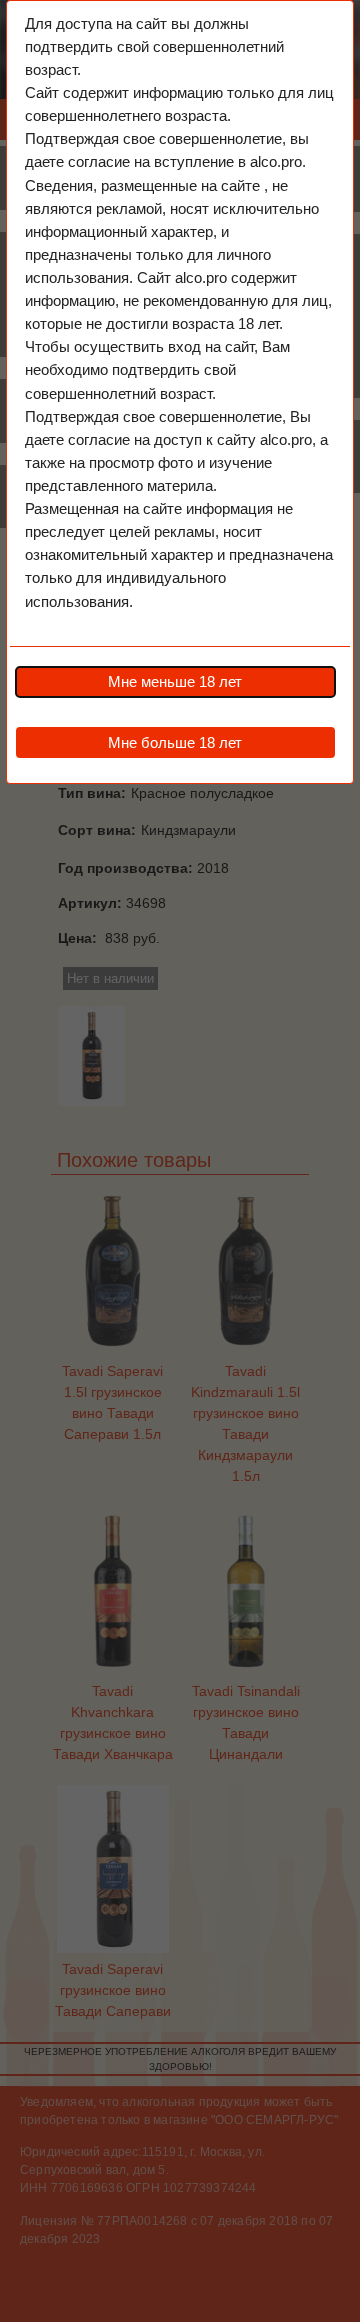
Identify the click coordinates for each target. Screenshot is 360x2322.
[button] (175, 682)
